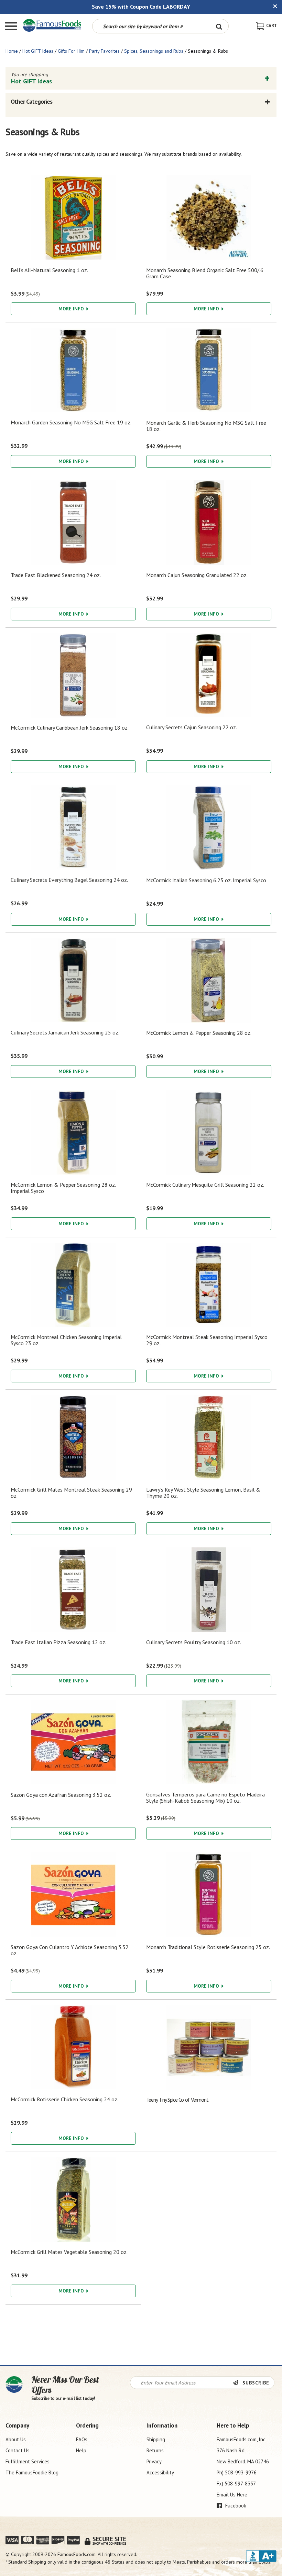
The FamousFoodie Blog (32, 2472)
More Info (72, 309)
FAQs (82, 2439)
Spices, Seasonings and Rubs (154, 51)
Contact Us (18, 2450)
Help (81, 2450)
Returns (155, 2450)
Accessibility (160, 2472)
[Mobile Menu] (11, 27)
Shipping (156, 2439)
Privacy (154, 2461)
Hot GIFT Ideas (38, 51)
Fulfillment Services (28, 2461)
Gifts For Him (71, 51)
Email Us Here (232, 2495)
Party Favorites (104, 51)
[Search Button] (219, 26)
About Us (16, 2439)
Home (12, 51)
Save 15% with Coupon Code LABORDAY (141, 7)
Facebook (235, 2506)
